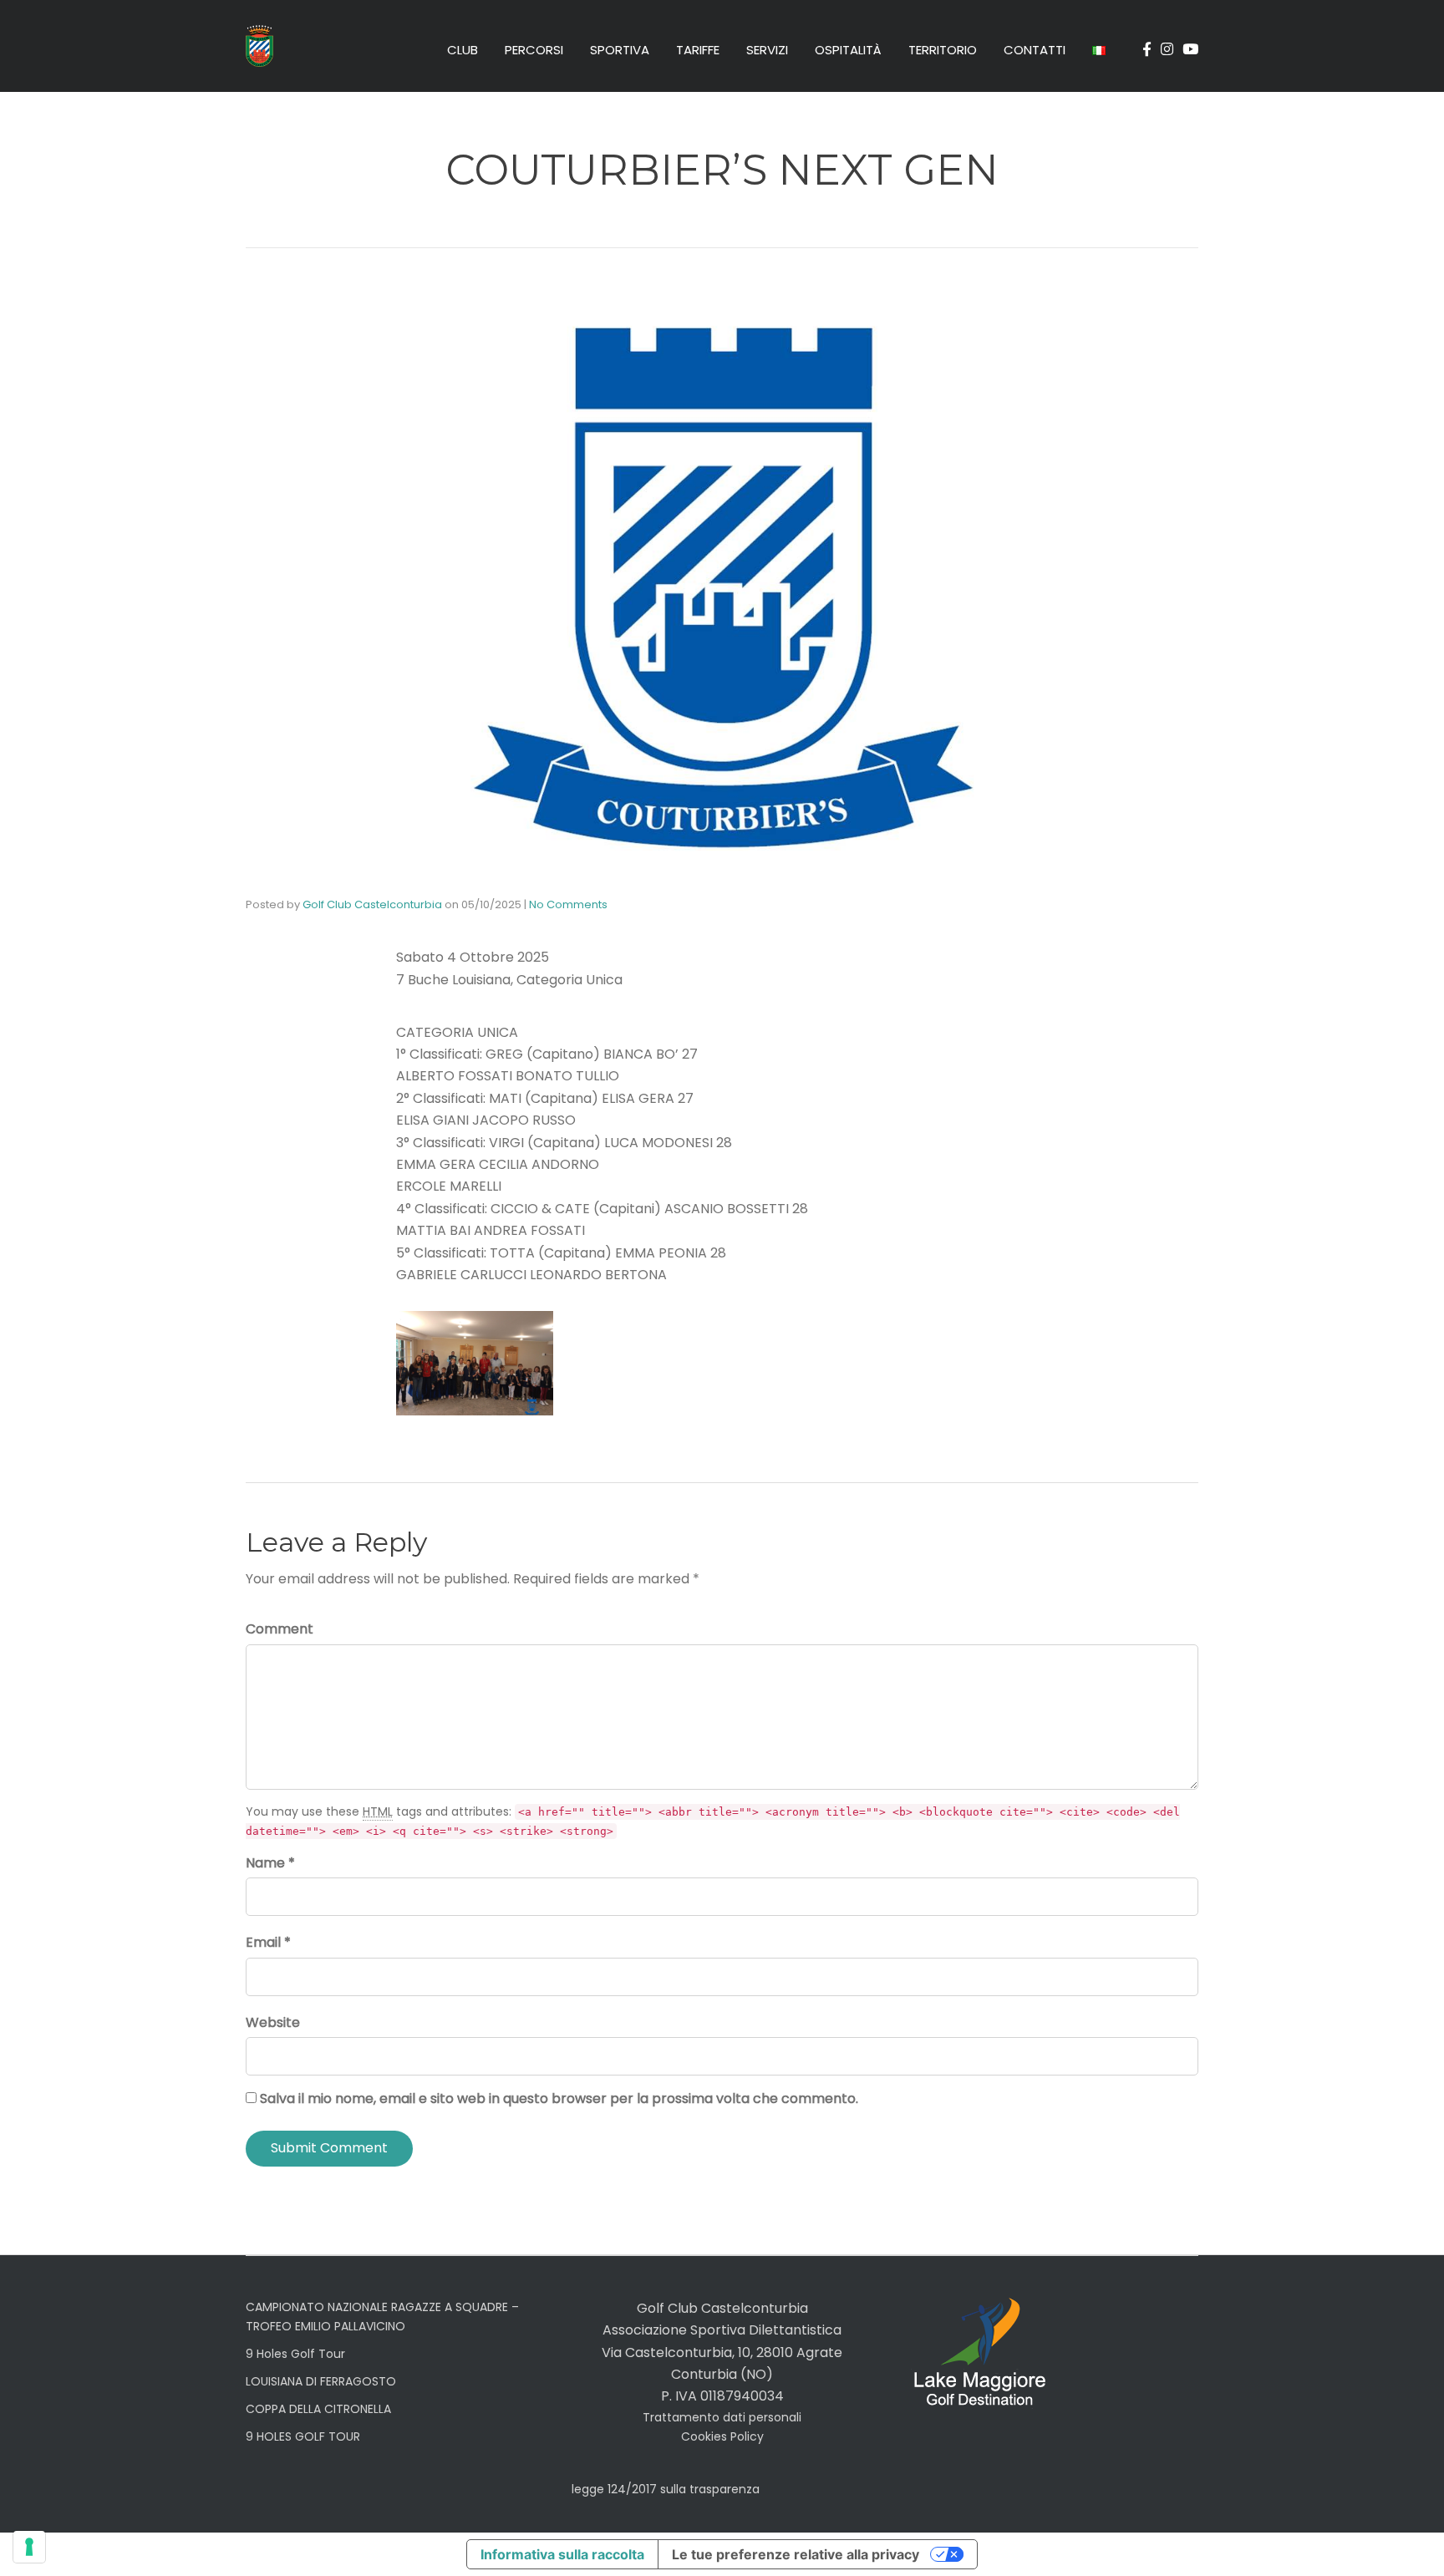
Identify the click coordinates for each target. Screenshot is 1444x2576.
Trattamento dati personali (722, 2417)
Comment (280, 1629)
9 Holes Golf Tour (295, 2354)
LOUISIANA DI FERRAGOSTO (321, 2381)
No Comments (568, 904)
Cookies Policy (722, 2436)
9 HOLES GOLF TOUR (303, 2436)
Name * (270, 1863)
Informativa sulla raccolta (562, 2554)
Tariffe (698, 50)
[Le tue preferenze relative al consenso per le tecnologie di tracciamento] (29, 2547)
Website (273, 2022)
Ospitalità (848, 50)
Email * (268, 1942)
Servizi (767, 50)
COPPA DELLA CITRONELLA (318, 2409)
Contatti (1035, 50)
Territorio (943, 50)
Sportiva (620, 50)
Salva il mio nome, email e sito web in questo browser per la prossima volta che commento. (559, 2098)
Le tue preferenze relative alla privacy (796, 2554)
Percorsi (534, 50)
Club (463, 50)
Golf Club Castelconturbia (372, 904)
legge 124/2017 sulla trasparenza (666, 2489)
